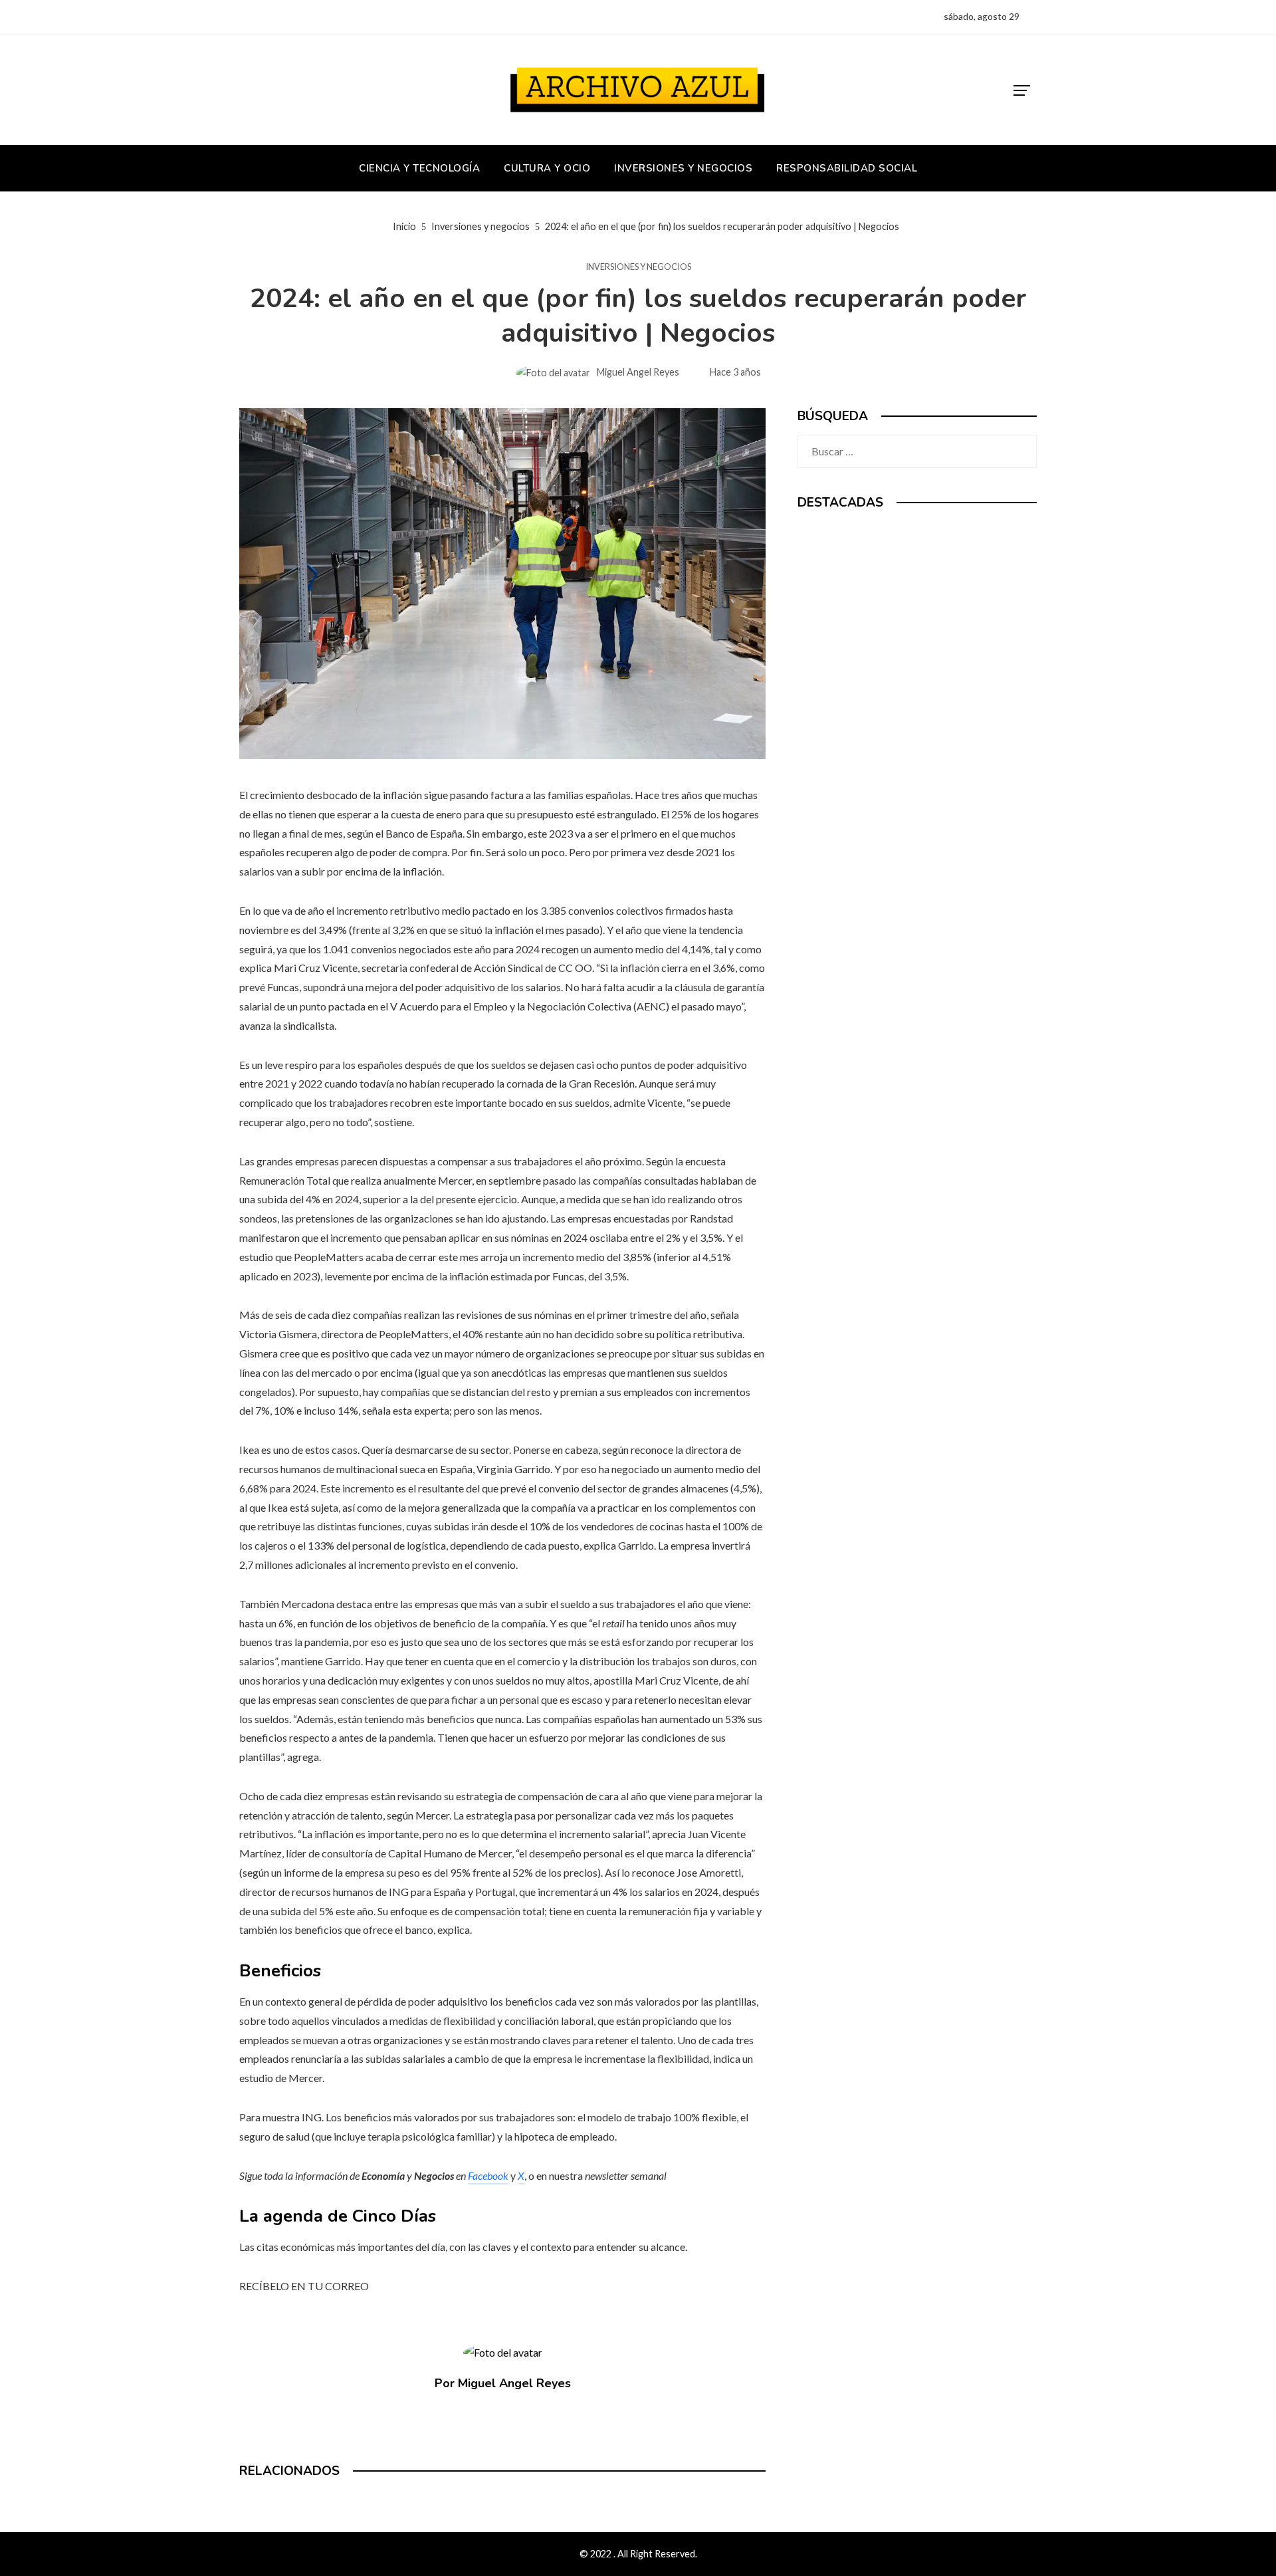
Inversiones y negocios (638, 267)
